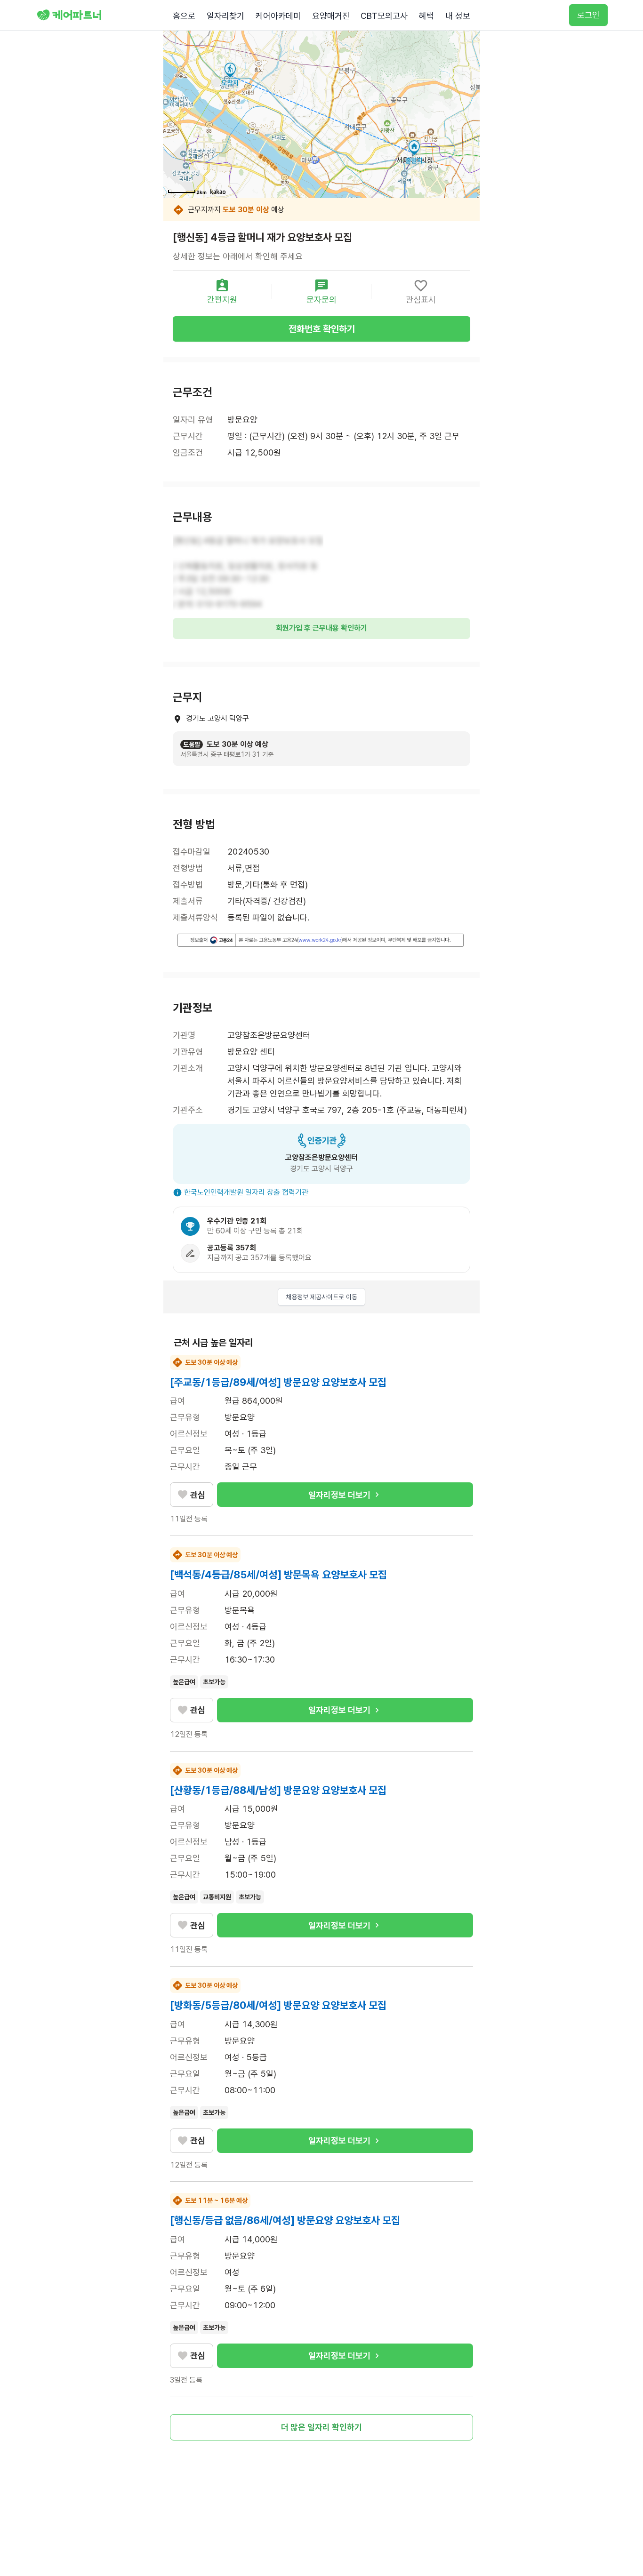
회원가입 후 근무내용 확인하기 (321, 628)
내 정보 (458, 16)
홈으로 (184, 16)
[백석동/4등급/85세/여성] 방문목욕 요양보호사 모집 (278, 1575)
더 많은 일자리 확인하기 (321, 2427)
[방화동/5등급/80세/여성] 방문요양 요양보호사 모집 (278, 2005)
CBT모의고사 (384, 16)
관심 (198, 1495)
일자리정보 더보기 (339, 1495)
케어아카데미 (278, 16)
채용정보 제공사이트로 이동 (321, 1297)
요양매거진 (331, 16)
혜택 (426, 16)
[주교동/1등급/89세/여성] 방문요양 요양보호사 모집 (278, 1382)
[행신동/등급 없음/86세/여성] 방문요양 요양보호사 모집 (285, 2220)
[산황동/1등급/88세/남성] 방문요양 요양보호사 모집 (278, 1790)
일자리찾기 (225, 16)
